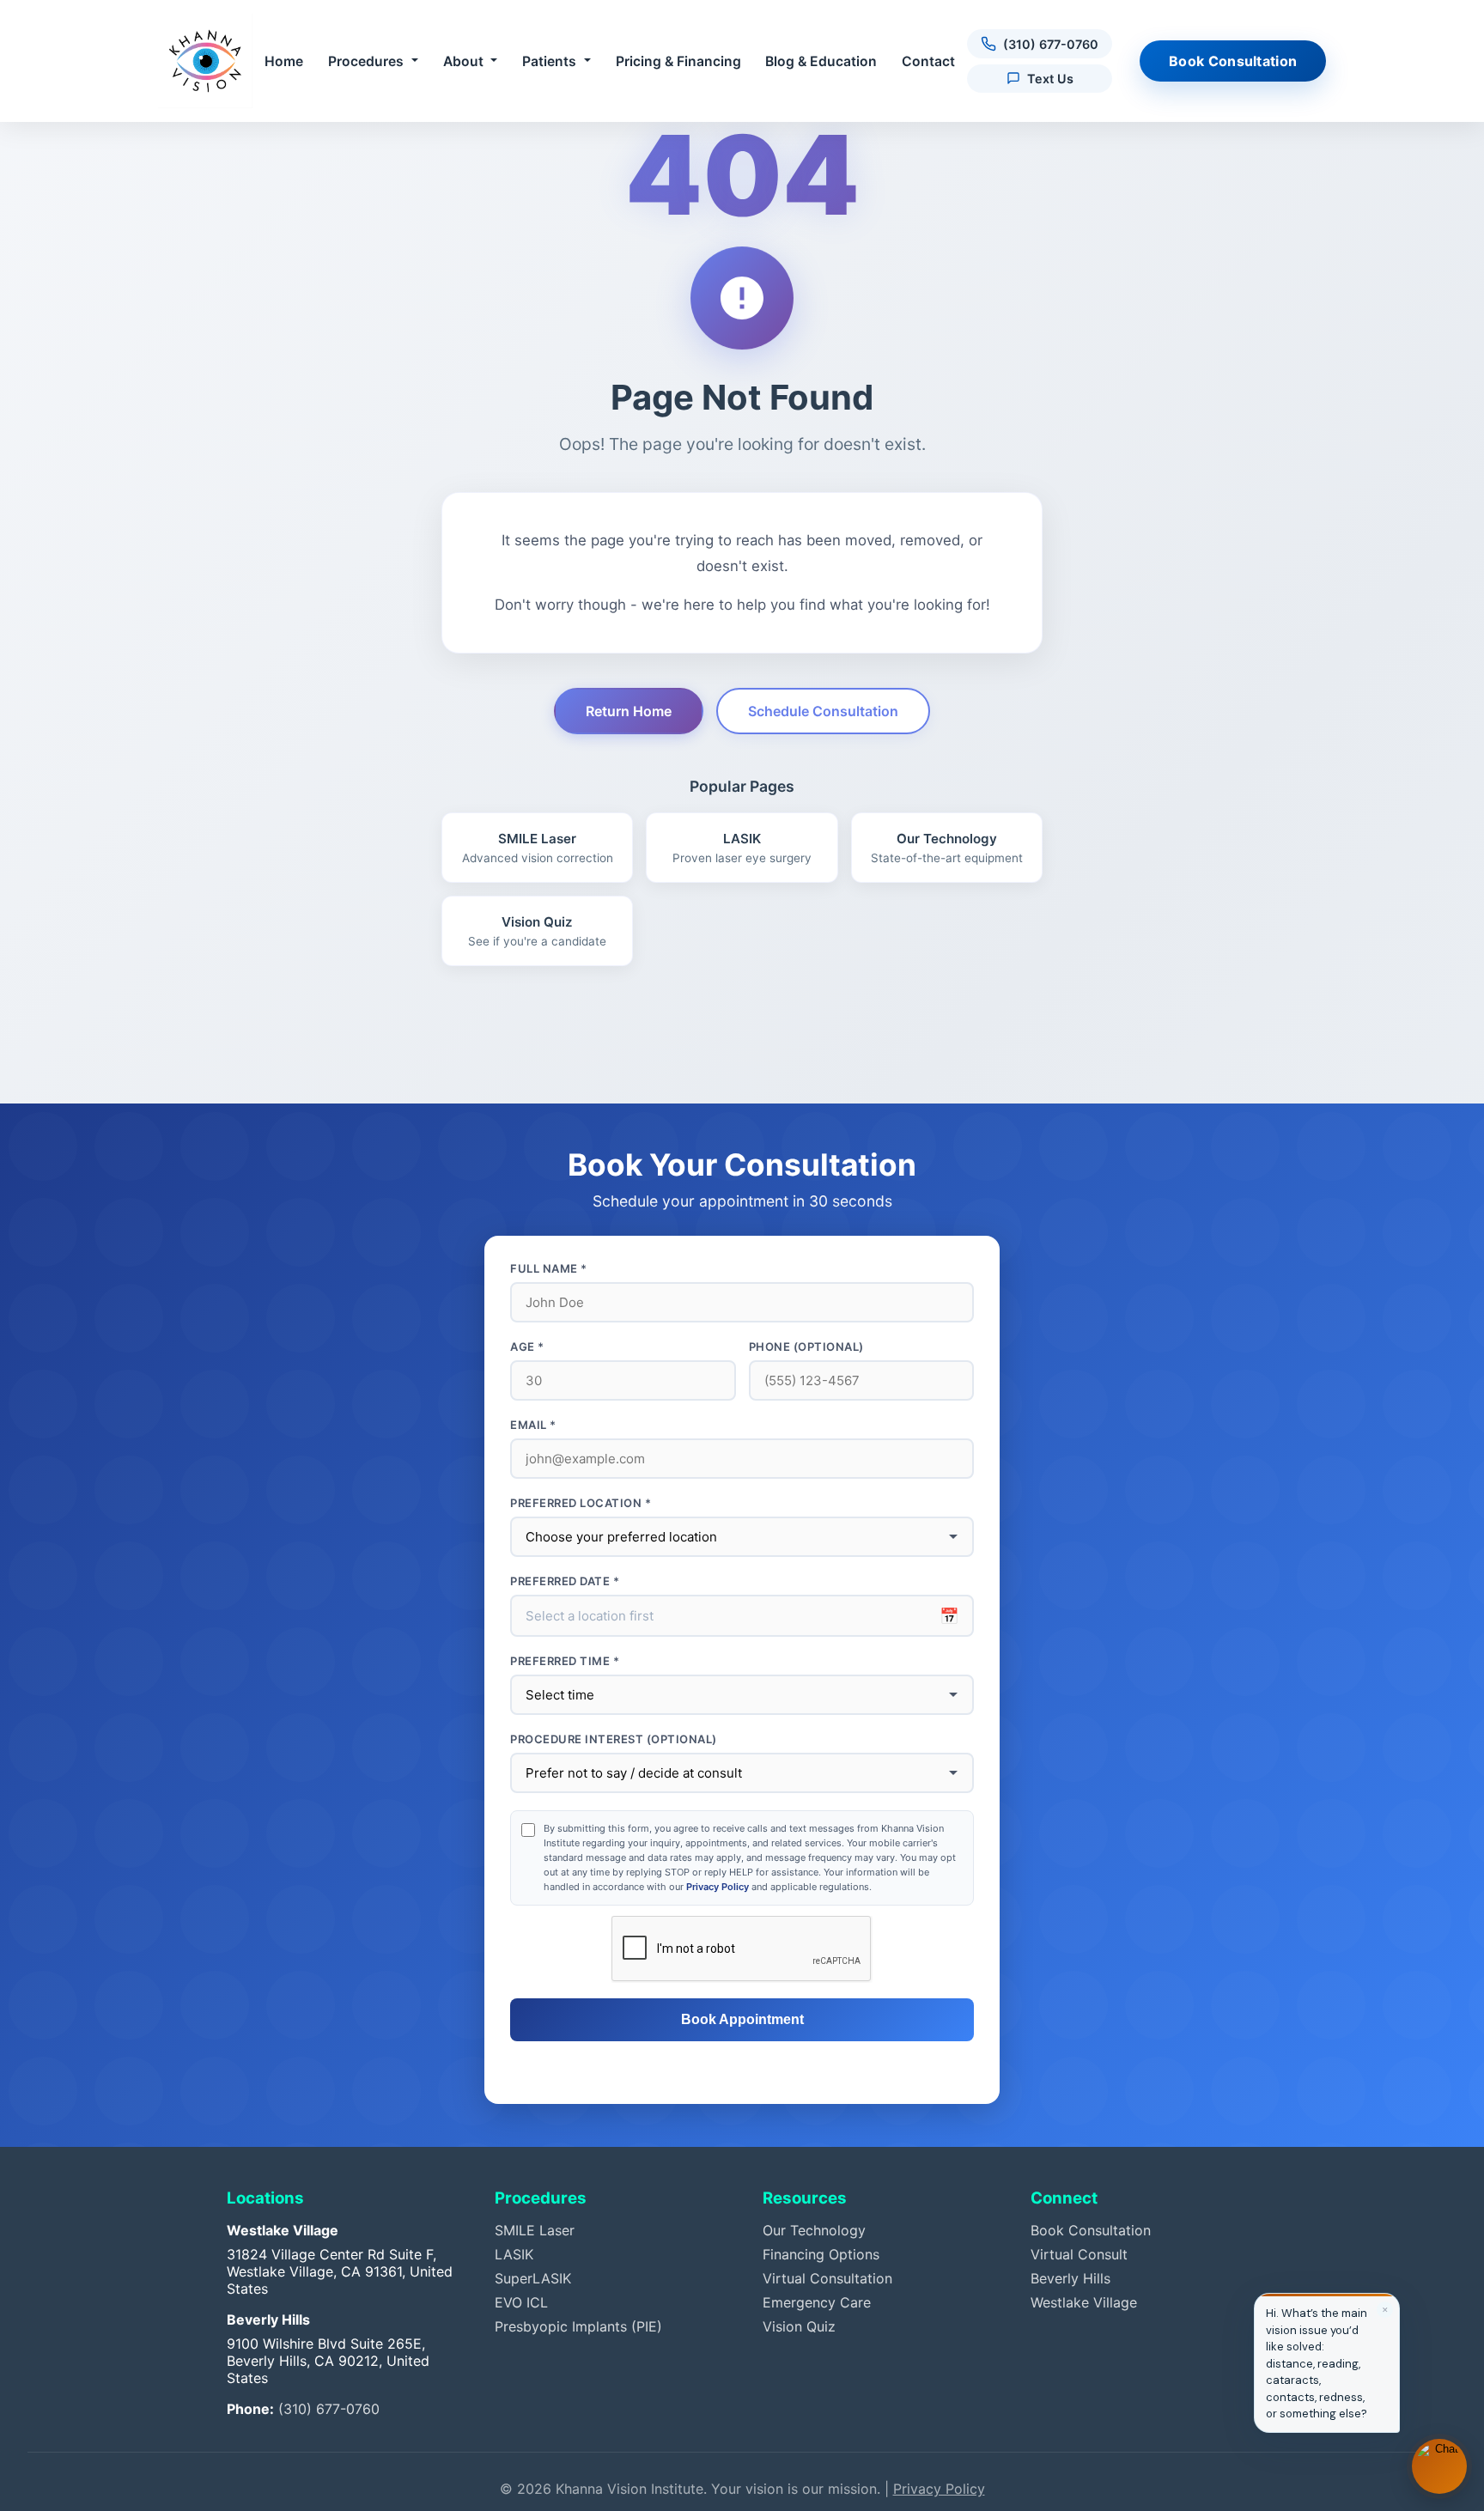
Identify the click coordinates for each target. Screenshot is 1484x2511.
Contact (928, 61)
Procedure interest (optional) (614, 1739)
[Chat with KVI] (1439, 2466)
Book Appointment (742, 2019)
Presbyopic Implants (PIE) (578, 2326)
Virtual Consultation (827, 2278)
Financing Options (821, 2254)
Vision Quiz (799, 2326)
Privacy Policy (718, 1887)
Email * (533, 1425)
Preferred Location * (581, 1503)
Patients (549, 61)
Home (284, 61)
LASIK (514, 2254)
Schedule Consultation (823, 711)
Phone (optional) (806, 1347)
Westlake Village (1084, 2302)
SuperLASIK (533, 2278)
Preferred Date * (565, 1581)
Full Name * (549, 1268)
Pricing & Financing (678, 61)
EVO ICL (521, 2302)
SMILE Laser (535, 2230)
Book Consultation (1233, 61)
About (463, 61)
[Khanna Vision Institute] (205, 61)
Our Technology (814, 2230)
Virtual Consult (1079, 2254)
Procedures (366, 61)
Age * (527, 1347)
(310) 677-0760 (329, 2409)
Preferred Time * (565, 1661)
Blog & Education (821, 61)
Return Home (629, 711)
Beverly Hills (1070, 2278)
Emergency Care (817, 2302)
